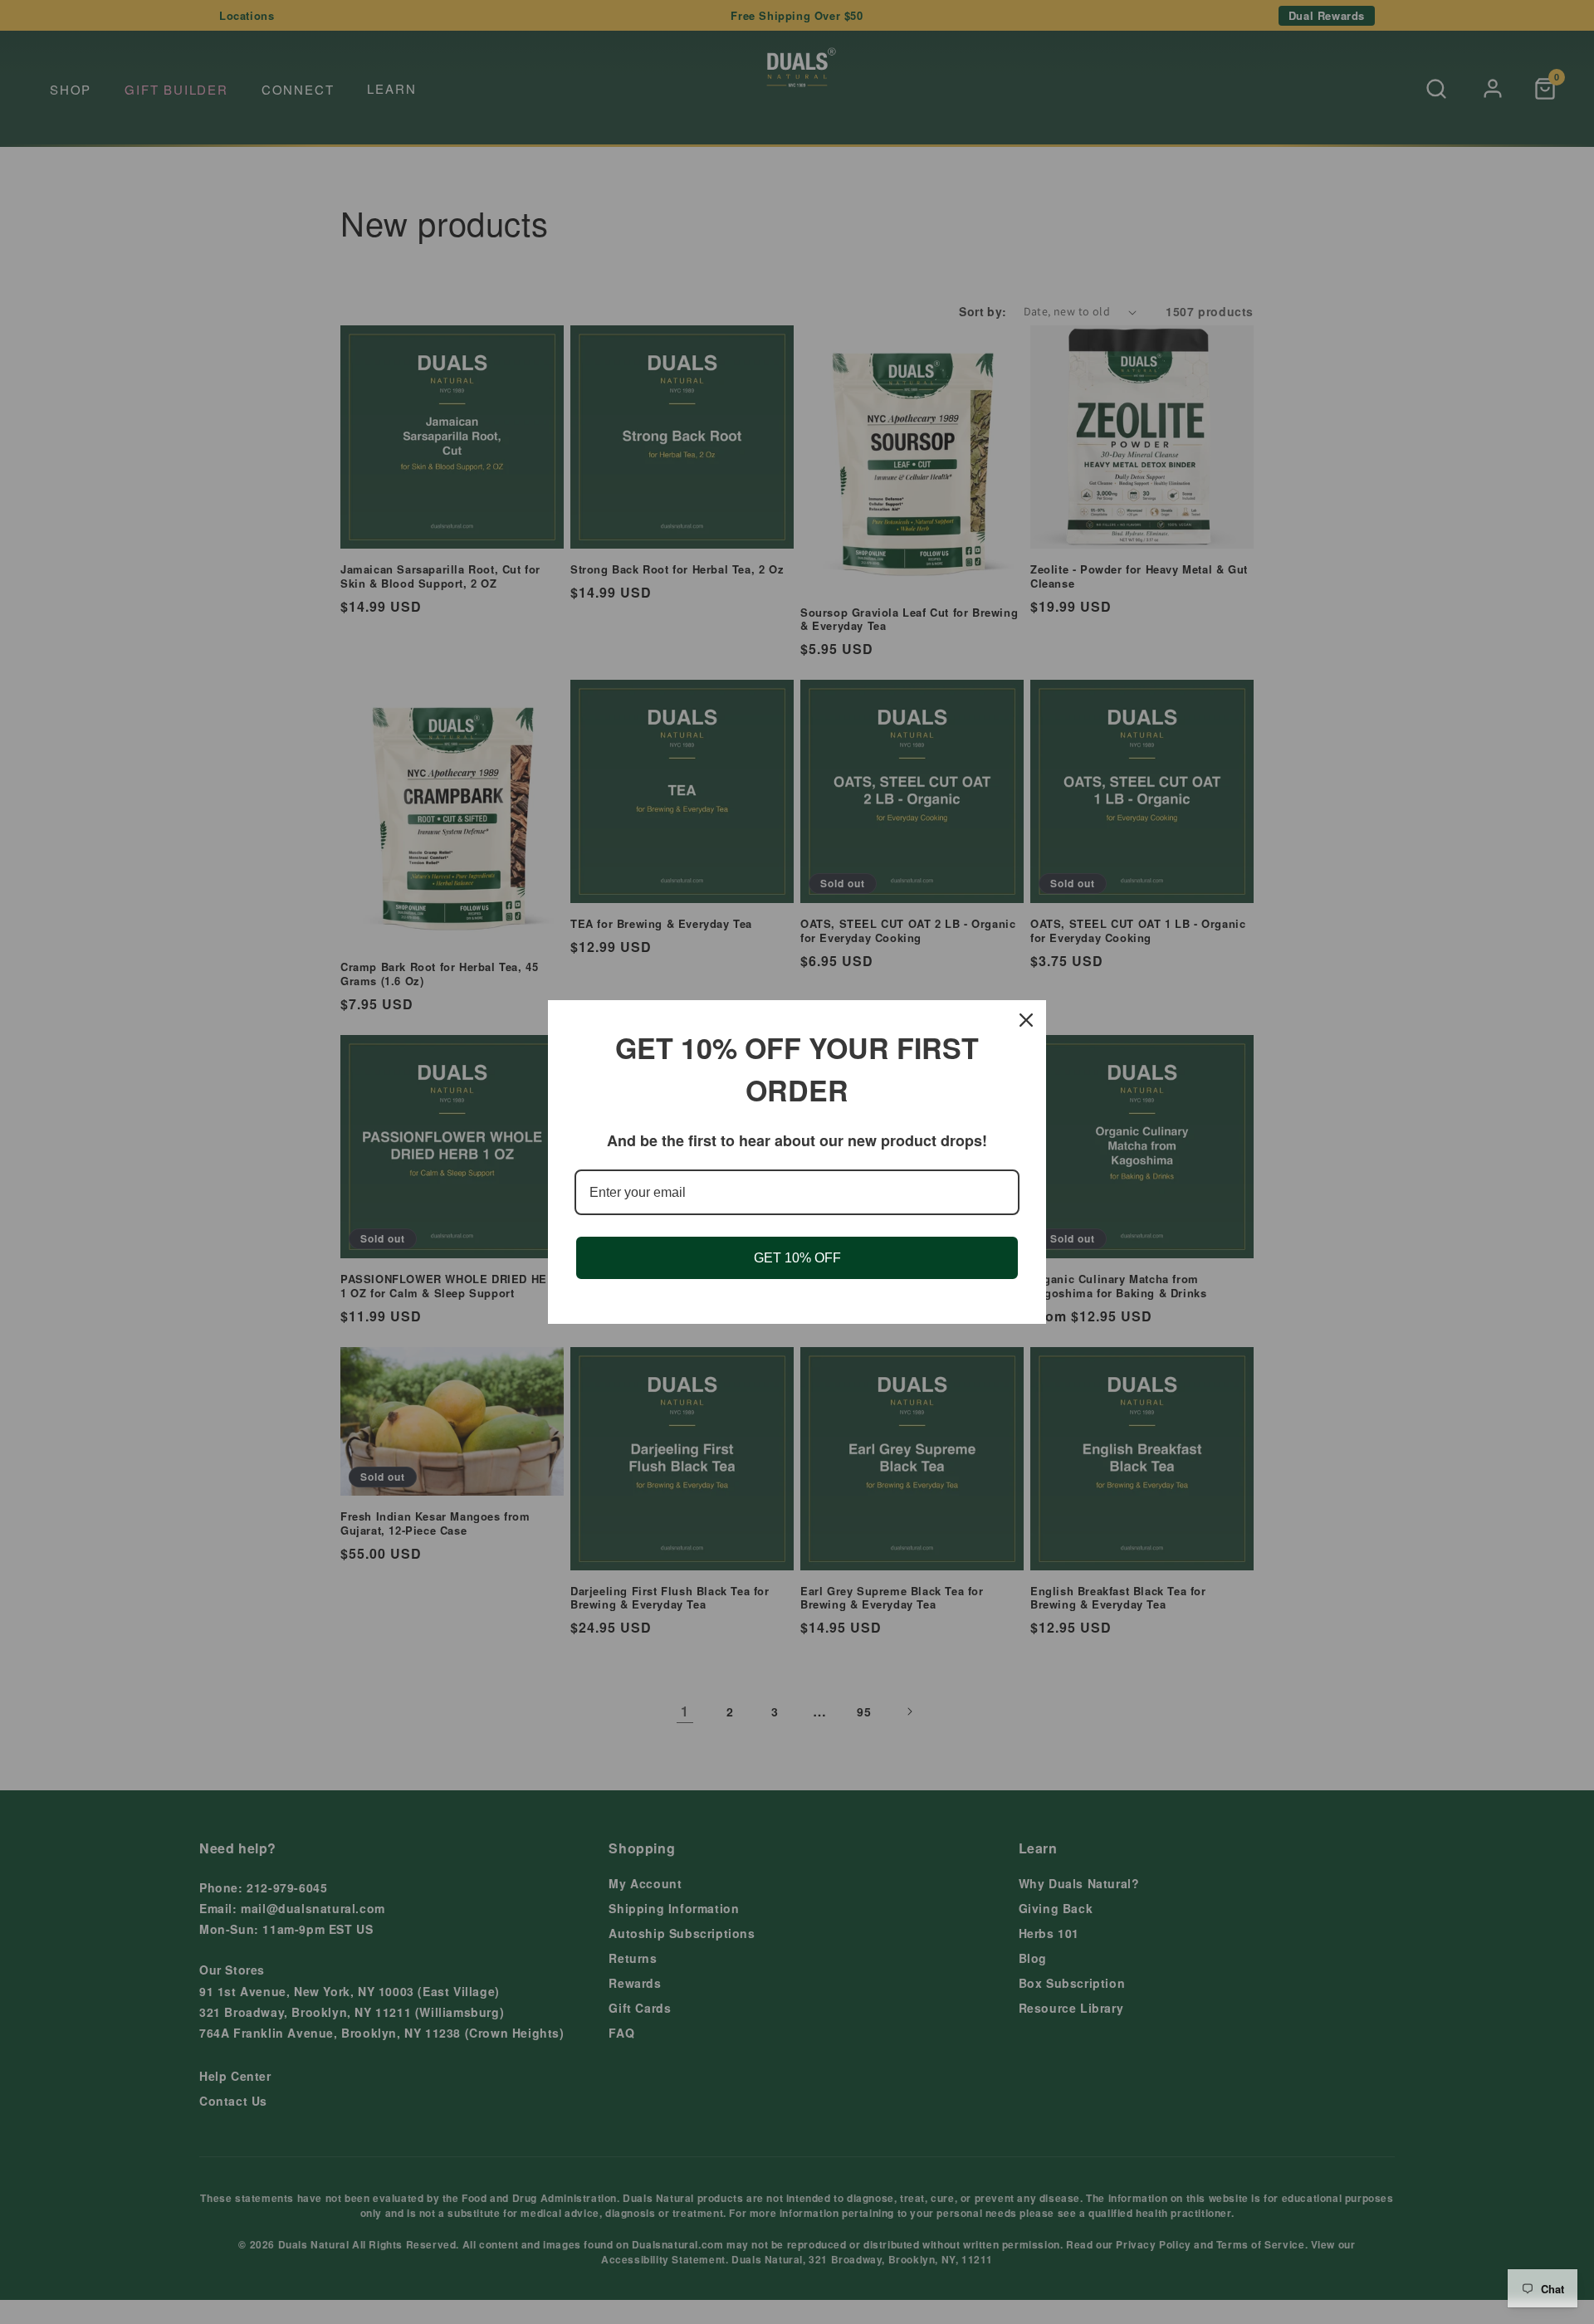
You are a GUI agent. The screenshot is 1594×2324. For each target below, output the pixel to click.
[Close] (1026, 1020)
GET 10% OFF (797, 1258)
